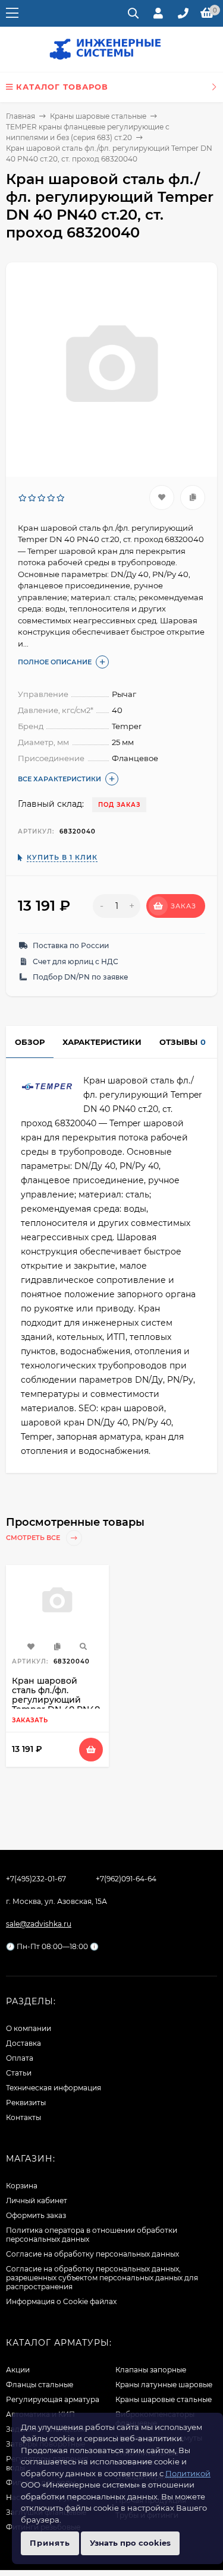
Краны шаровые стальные (98, 116)
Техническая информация (54, 2088)
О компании (29, 2028)
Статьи (19, 2073)
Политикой (188, 2473)
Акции (18, 2370)
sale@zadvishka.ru (39, 1924)
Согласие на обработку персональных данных (92, 2254)
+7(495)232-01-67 (36, 1879)
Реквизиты (26, 2103)
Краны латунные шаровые (164, 2385)
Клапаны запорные (151, 2370)
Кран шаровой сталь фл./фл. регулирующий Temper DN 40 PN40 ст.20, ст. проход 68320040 (56, 1704)
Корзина (22, 2186)
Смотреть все (34, 1538)
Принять (50, 2543)
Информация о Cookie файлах (61, 2301)
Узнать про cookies (130, 2543)
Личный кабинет (37, 2200)
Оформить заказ (36, 2215)
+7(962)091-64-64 (126, 1879)
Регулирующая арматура (53, 2399)
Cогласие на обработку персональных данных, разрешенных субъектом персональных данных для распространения (102, 2278)
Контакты (23, 2117)
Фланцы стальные (40, 2385)
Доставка (23, 2043)
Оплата (20, 2058)
